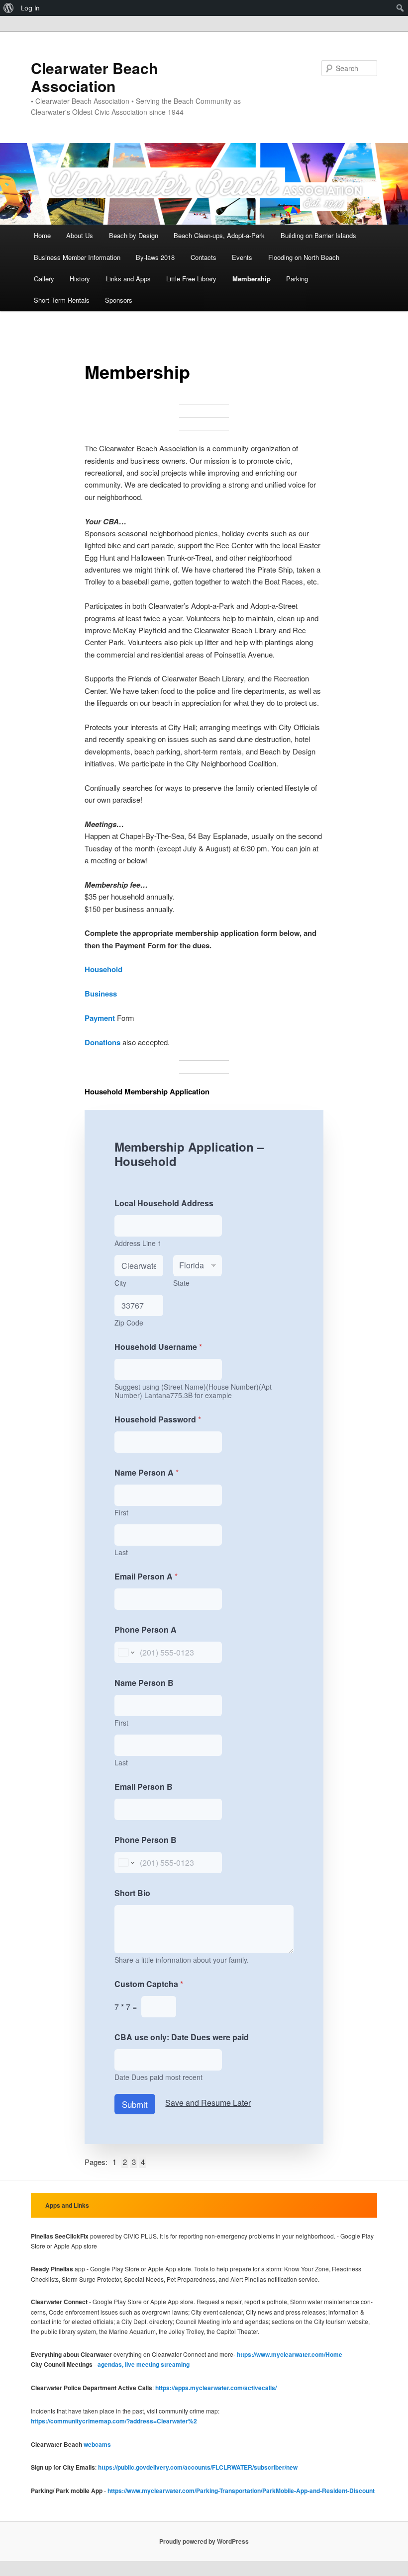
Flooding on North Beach (304, 257)
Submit (135, 2104)
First (121, 1513)
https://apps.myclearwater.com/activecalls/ (216, 2388)
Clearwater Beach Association (94, 77)
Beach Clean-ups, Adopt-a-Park (219, 235)
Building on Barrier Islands (318, 235)
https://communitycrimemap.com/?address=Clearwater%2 (114, 2421)
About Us (80, 235)
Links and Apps (128, 279)
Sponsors (119, 300)
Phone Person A (146, 1629)
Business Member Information (77, 257)
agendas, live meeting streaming (144, 2364)
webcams (97, 2444)
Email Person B (144, 1787)
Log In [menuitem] (30, 8)
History (80, 279)
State (181, 1283)
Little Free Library (191, 279)
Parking (297, 279)
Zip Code (129, 1323)
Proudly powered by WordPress (204, 2541)
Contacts (204, 257)
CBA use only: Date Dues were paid (182, 2037)
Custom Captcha (149, 1984)
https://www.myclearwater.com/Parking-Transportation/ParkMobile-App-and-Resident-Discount (241, 2491)
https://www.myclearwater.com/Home (290, 2354)
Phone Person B (146, 1840)
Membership (252, 279)
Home (42, 235)
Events (242, 257)
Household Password (158, 1419)
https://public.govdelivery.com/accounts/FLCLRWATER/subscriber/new (198, 2467)
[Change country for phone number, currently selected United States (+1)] (126, 1652)
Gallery (44, 279)
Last (121, 1552)
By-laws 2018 (155, 257)
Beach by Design (134, 235)
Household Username (158, 1347)
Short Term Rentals (62, 300)
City (120, 1283)
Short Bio (132, 1893)
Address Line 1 (138, 1243)
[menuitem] (9, 8)
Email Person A (146, 1576)
